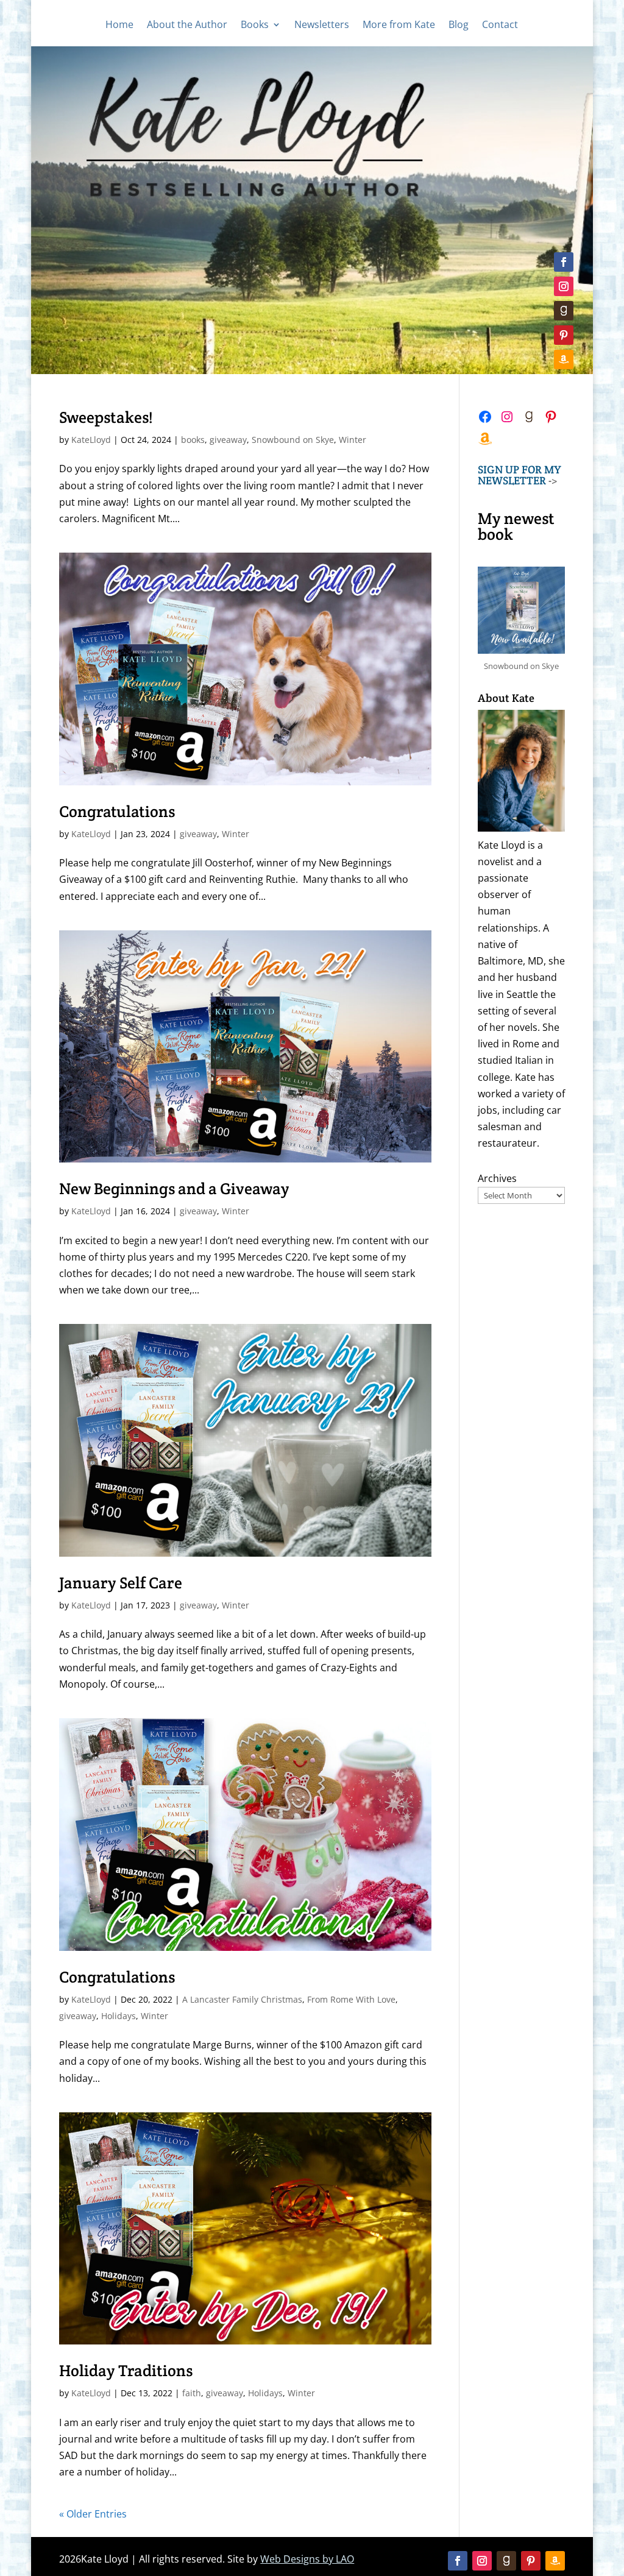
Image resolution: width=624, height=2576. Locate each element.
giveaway (228, 440)
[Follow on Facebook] (564, 262)
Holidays (119, 2016)
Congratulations (117, 811)
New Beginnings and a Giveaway (174, 1188)
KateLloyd (91, 440)
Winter (353, 440)
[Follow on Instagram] (564, 286)
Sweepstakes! (106, 417)
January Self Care (121, 1583)
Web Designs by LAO (307, 2559)
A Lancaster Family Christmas (242, 1999)
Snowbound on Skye (293, 440)
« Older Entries (93, 2514)
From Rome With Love (351, 1999)
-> (519, 475)
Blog (459, 26)
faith (192, 2393)
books (193, 440)
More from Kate (399, 26)
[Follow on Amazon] (564, 359)
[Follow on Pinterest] (564, 335)
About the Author (187, 26)
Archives (497, 1178)
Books (255, 26)
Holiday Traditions (126, 2370)
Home (119, 26)
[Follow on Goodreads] (564, 311)
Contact (500, 26)
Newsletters (322, 26)
